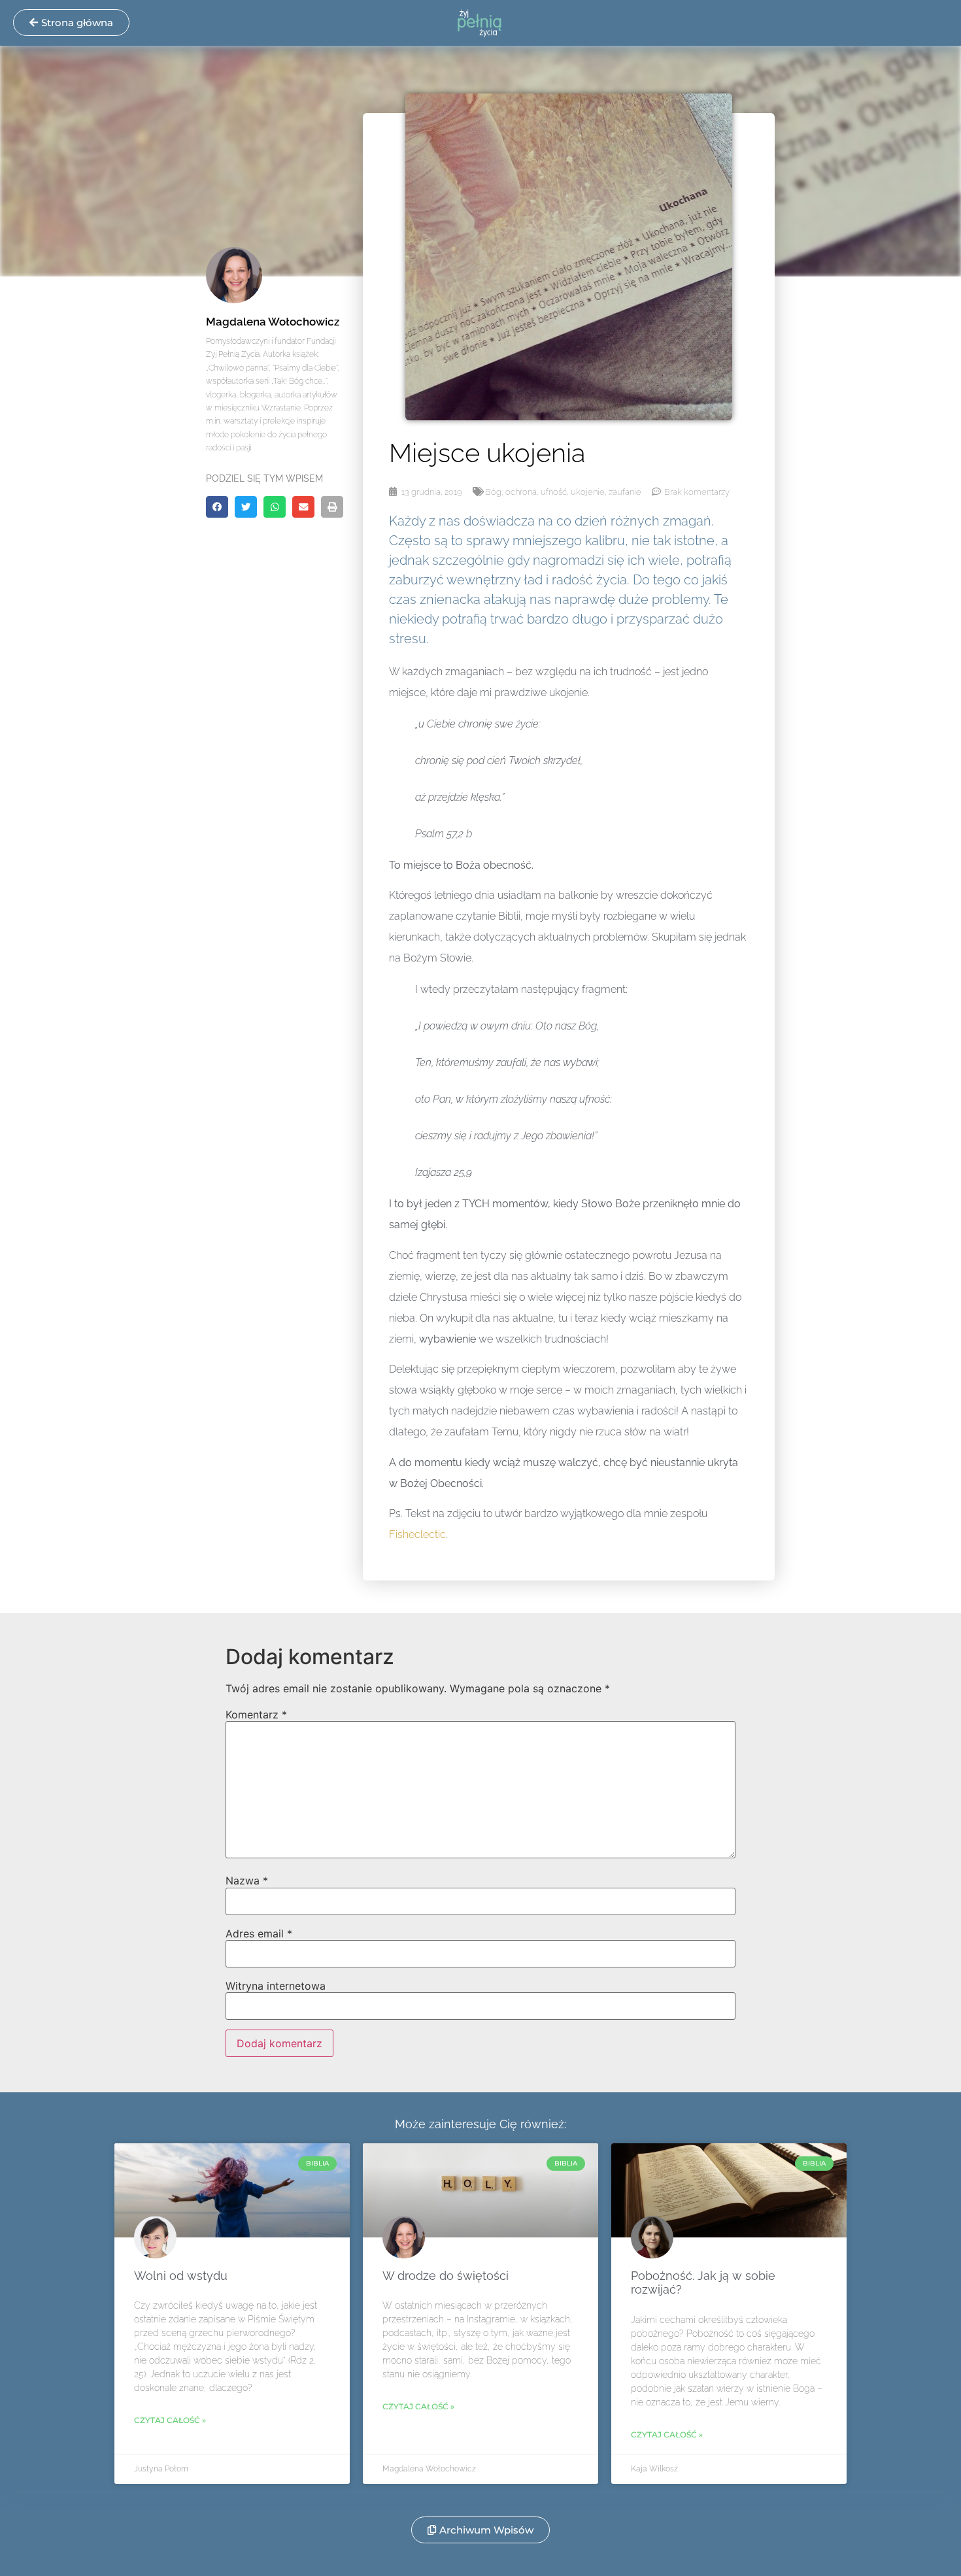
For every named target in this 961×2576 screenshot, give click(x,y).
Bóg (493, 492)
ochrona (521, 492)
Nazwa (247, 1881)
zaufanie (625, 492)
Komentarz (256, 1715)
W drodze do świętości (446, 2276)
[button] (217, 507)
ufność (554, 492)
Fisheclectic (417, 1534)
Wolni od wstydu (181, 2276)
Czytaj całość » (170, 2420)
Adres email (259, 1933)
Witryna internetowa (276, 1986)
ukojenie (588, 492)
